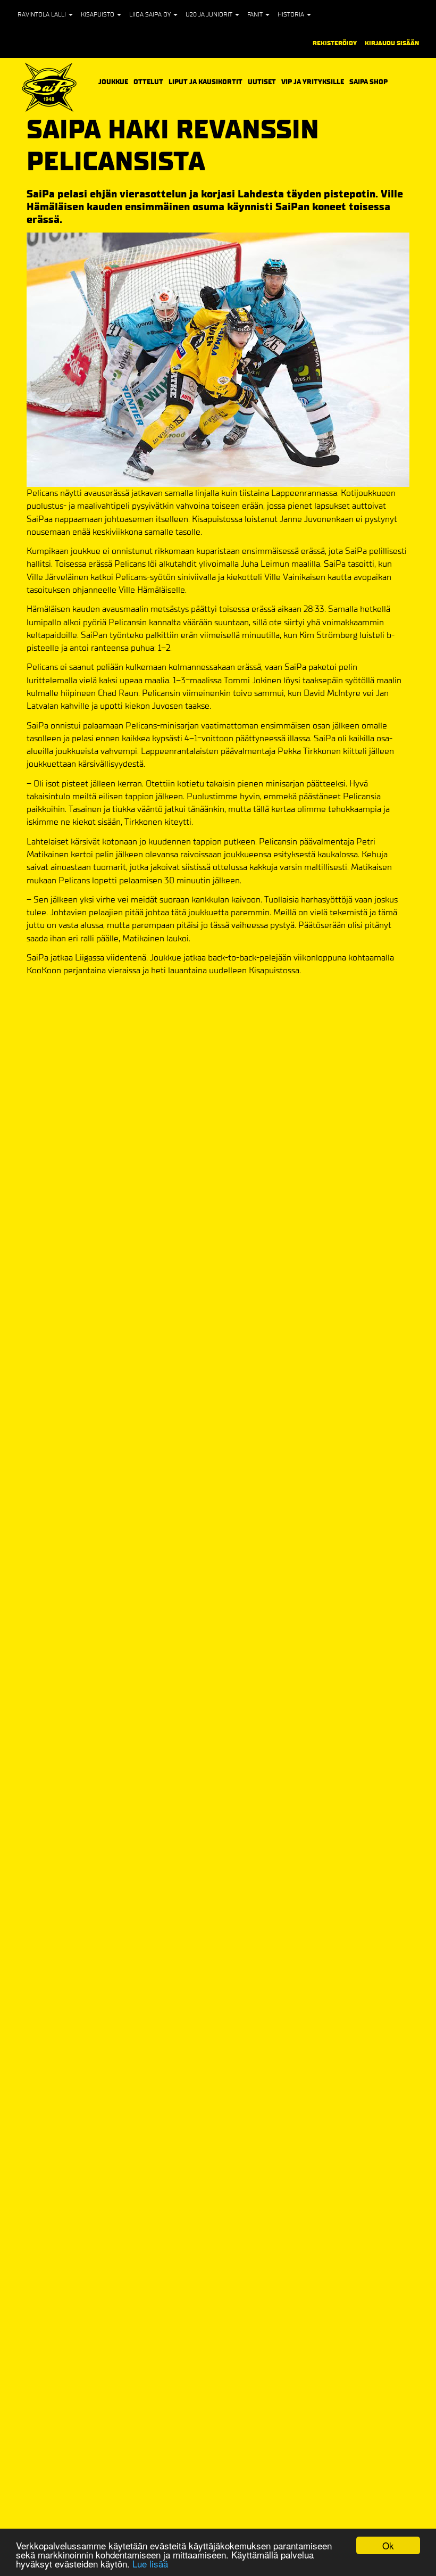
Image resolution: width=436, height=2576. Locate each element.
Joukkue (113, 81)
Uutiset (262, 82)
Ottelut (148, 81)
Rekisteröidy (335, 43)
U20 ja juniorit (210, 14)
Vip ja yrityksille (313, 81)
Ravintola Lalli (43, 14)
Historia (292, 14)
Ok (388, 2545)
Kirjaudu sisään (392, 43)
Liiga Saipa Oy (151, 14)
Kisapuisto (98, 14)
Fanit (256, 14)
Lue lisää (150, 2563)
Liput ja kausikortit (206, 81)
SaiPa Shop (368, 82)
